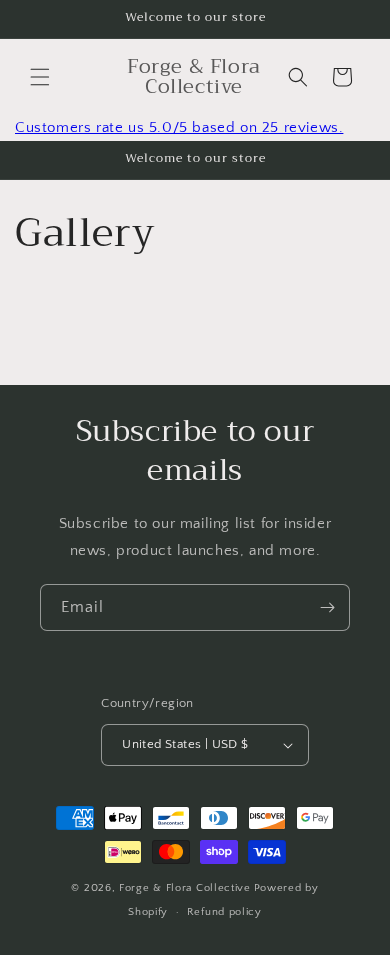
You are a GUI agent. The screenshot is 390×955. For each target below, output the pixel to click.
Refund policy (224, 912)
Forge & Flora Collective (185, 888)
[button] (40, 77)
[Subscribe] (327, 607)
